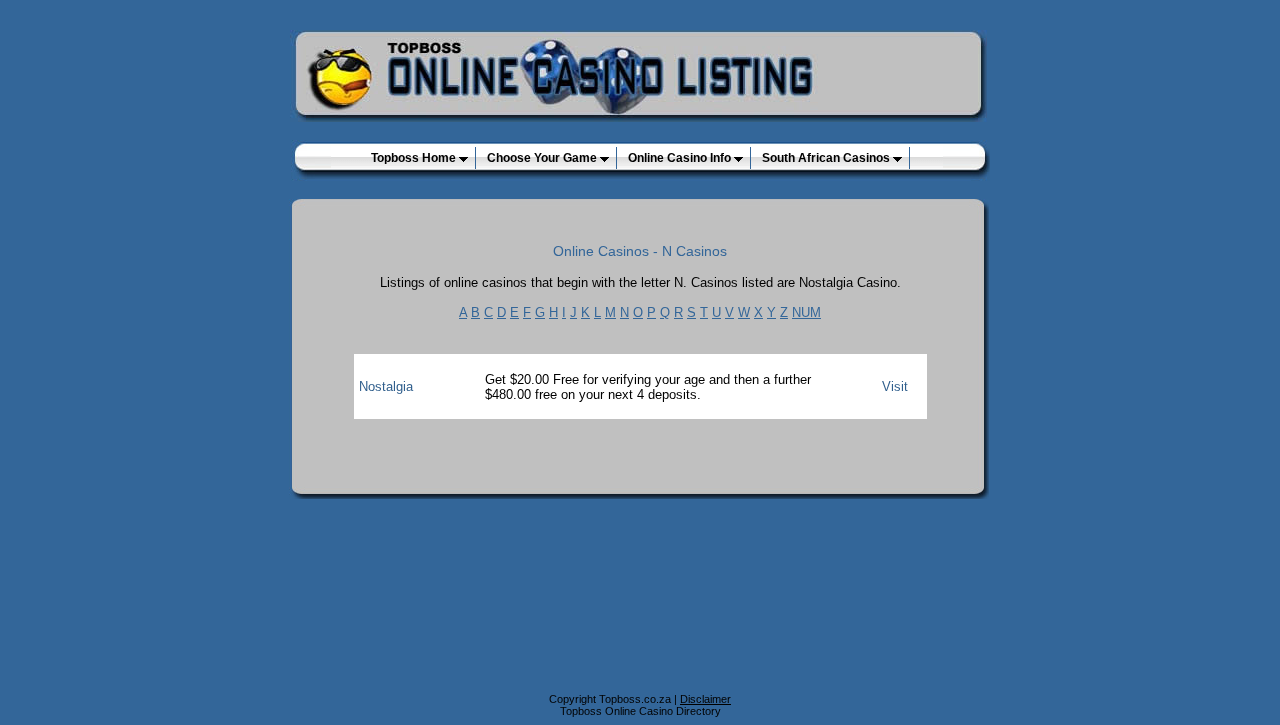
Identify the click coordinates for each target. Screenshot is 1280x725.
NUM (806, 312)
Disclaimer (705, 699)
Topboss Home (415, 158)
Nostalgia (386, 386)
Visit (895, 386)
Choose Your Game (543, 158)
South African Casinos (827, 158)
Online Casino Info (681, 158)
